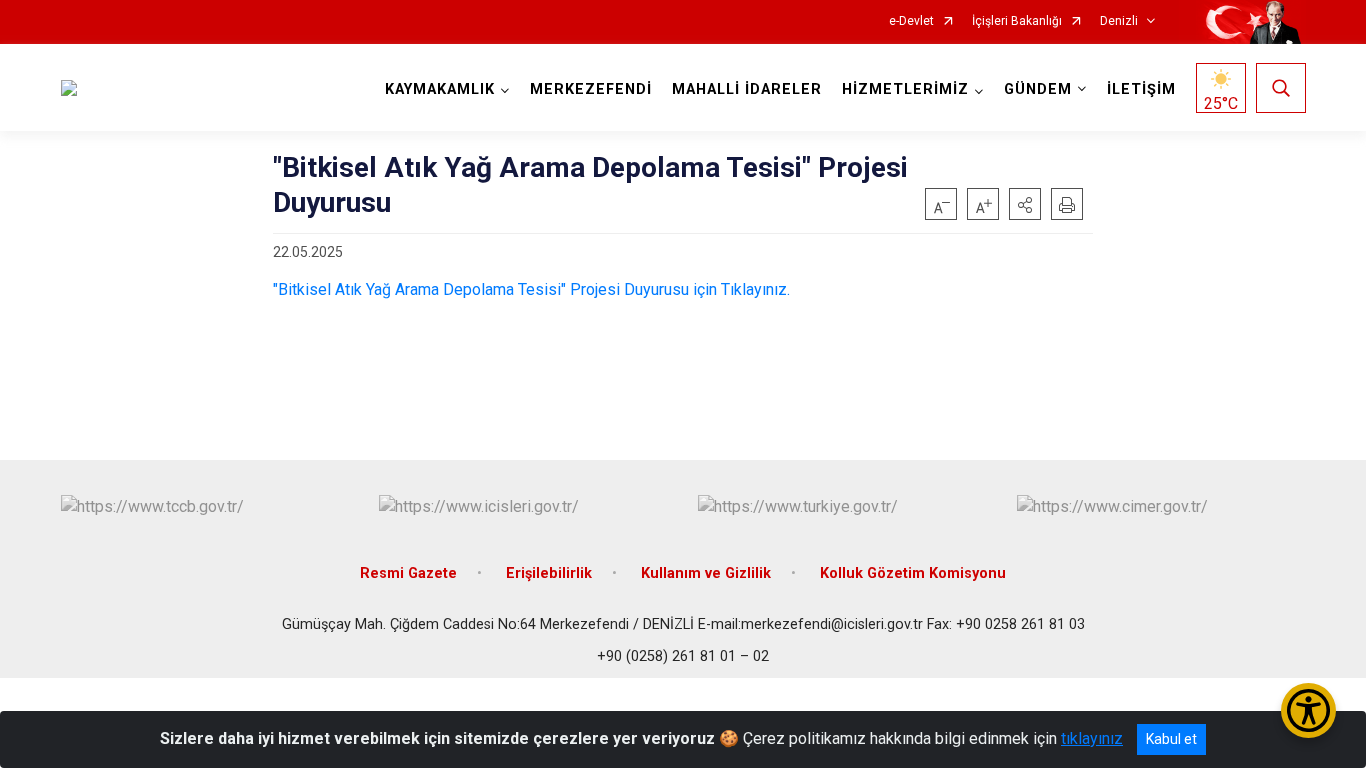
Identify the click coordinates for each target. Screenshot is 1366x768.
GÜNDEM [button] (1038, 89)
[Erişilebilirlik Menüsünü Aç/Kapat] (1308, 710)
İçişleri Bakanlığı (1017, 21)
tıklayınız (1092, 738)
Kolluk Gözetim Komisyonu (913, 573)
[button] (1025, 204)
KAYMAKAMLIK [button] (440, 89)
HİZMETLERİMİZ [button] (905, 89)
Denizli (1119, 21)
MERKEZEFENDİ (591, 89)
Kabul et (1171, 739)
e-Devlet (911, 21)
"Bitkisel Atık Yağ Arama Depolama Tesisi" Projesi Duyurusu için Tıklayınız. (531, 289)
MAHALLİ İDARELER (747, 89)
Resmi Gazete (408, 573)
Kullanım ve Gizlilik (706, 573)
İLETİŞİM (1141, 89)
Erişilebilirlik (549, 573)
